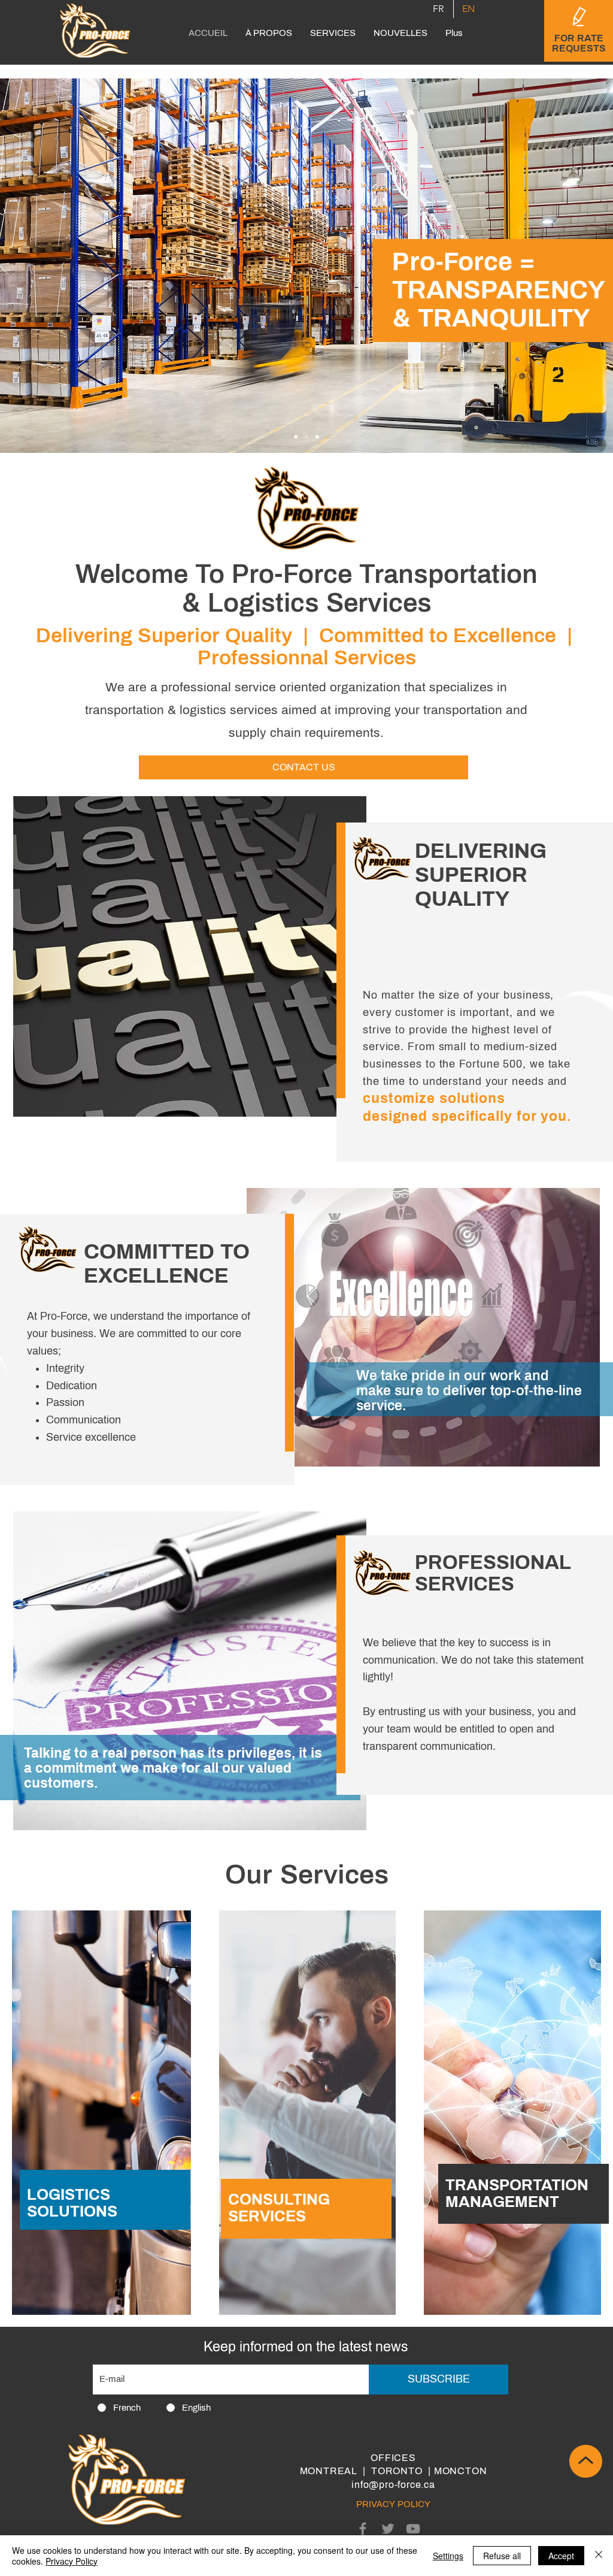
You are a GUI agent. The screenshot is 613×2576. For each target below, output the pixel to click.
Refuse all (502, 2556)
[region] (106, 2081)
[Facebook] (363, 2529)
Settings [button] (448, 2556)
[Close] (599, 2556)
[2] (306, 437)
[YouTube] (413, 2529)
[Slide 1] (296, 437)
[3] (317, 437)
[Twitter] (388, 2529)
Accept (561, 2556)
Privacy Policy (72, 2561)
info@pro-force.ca (393, 2485)
